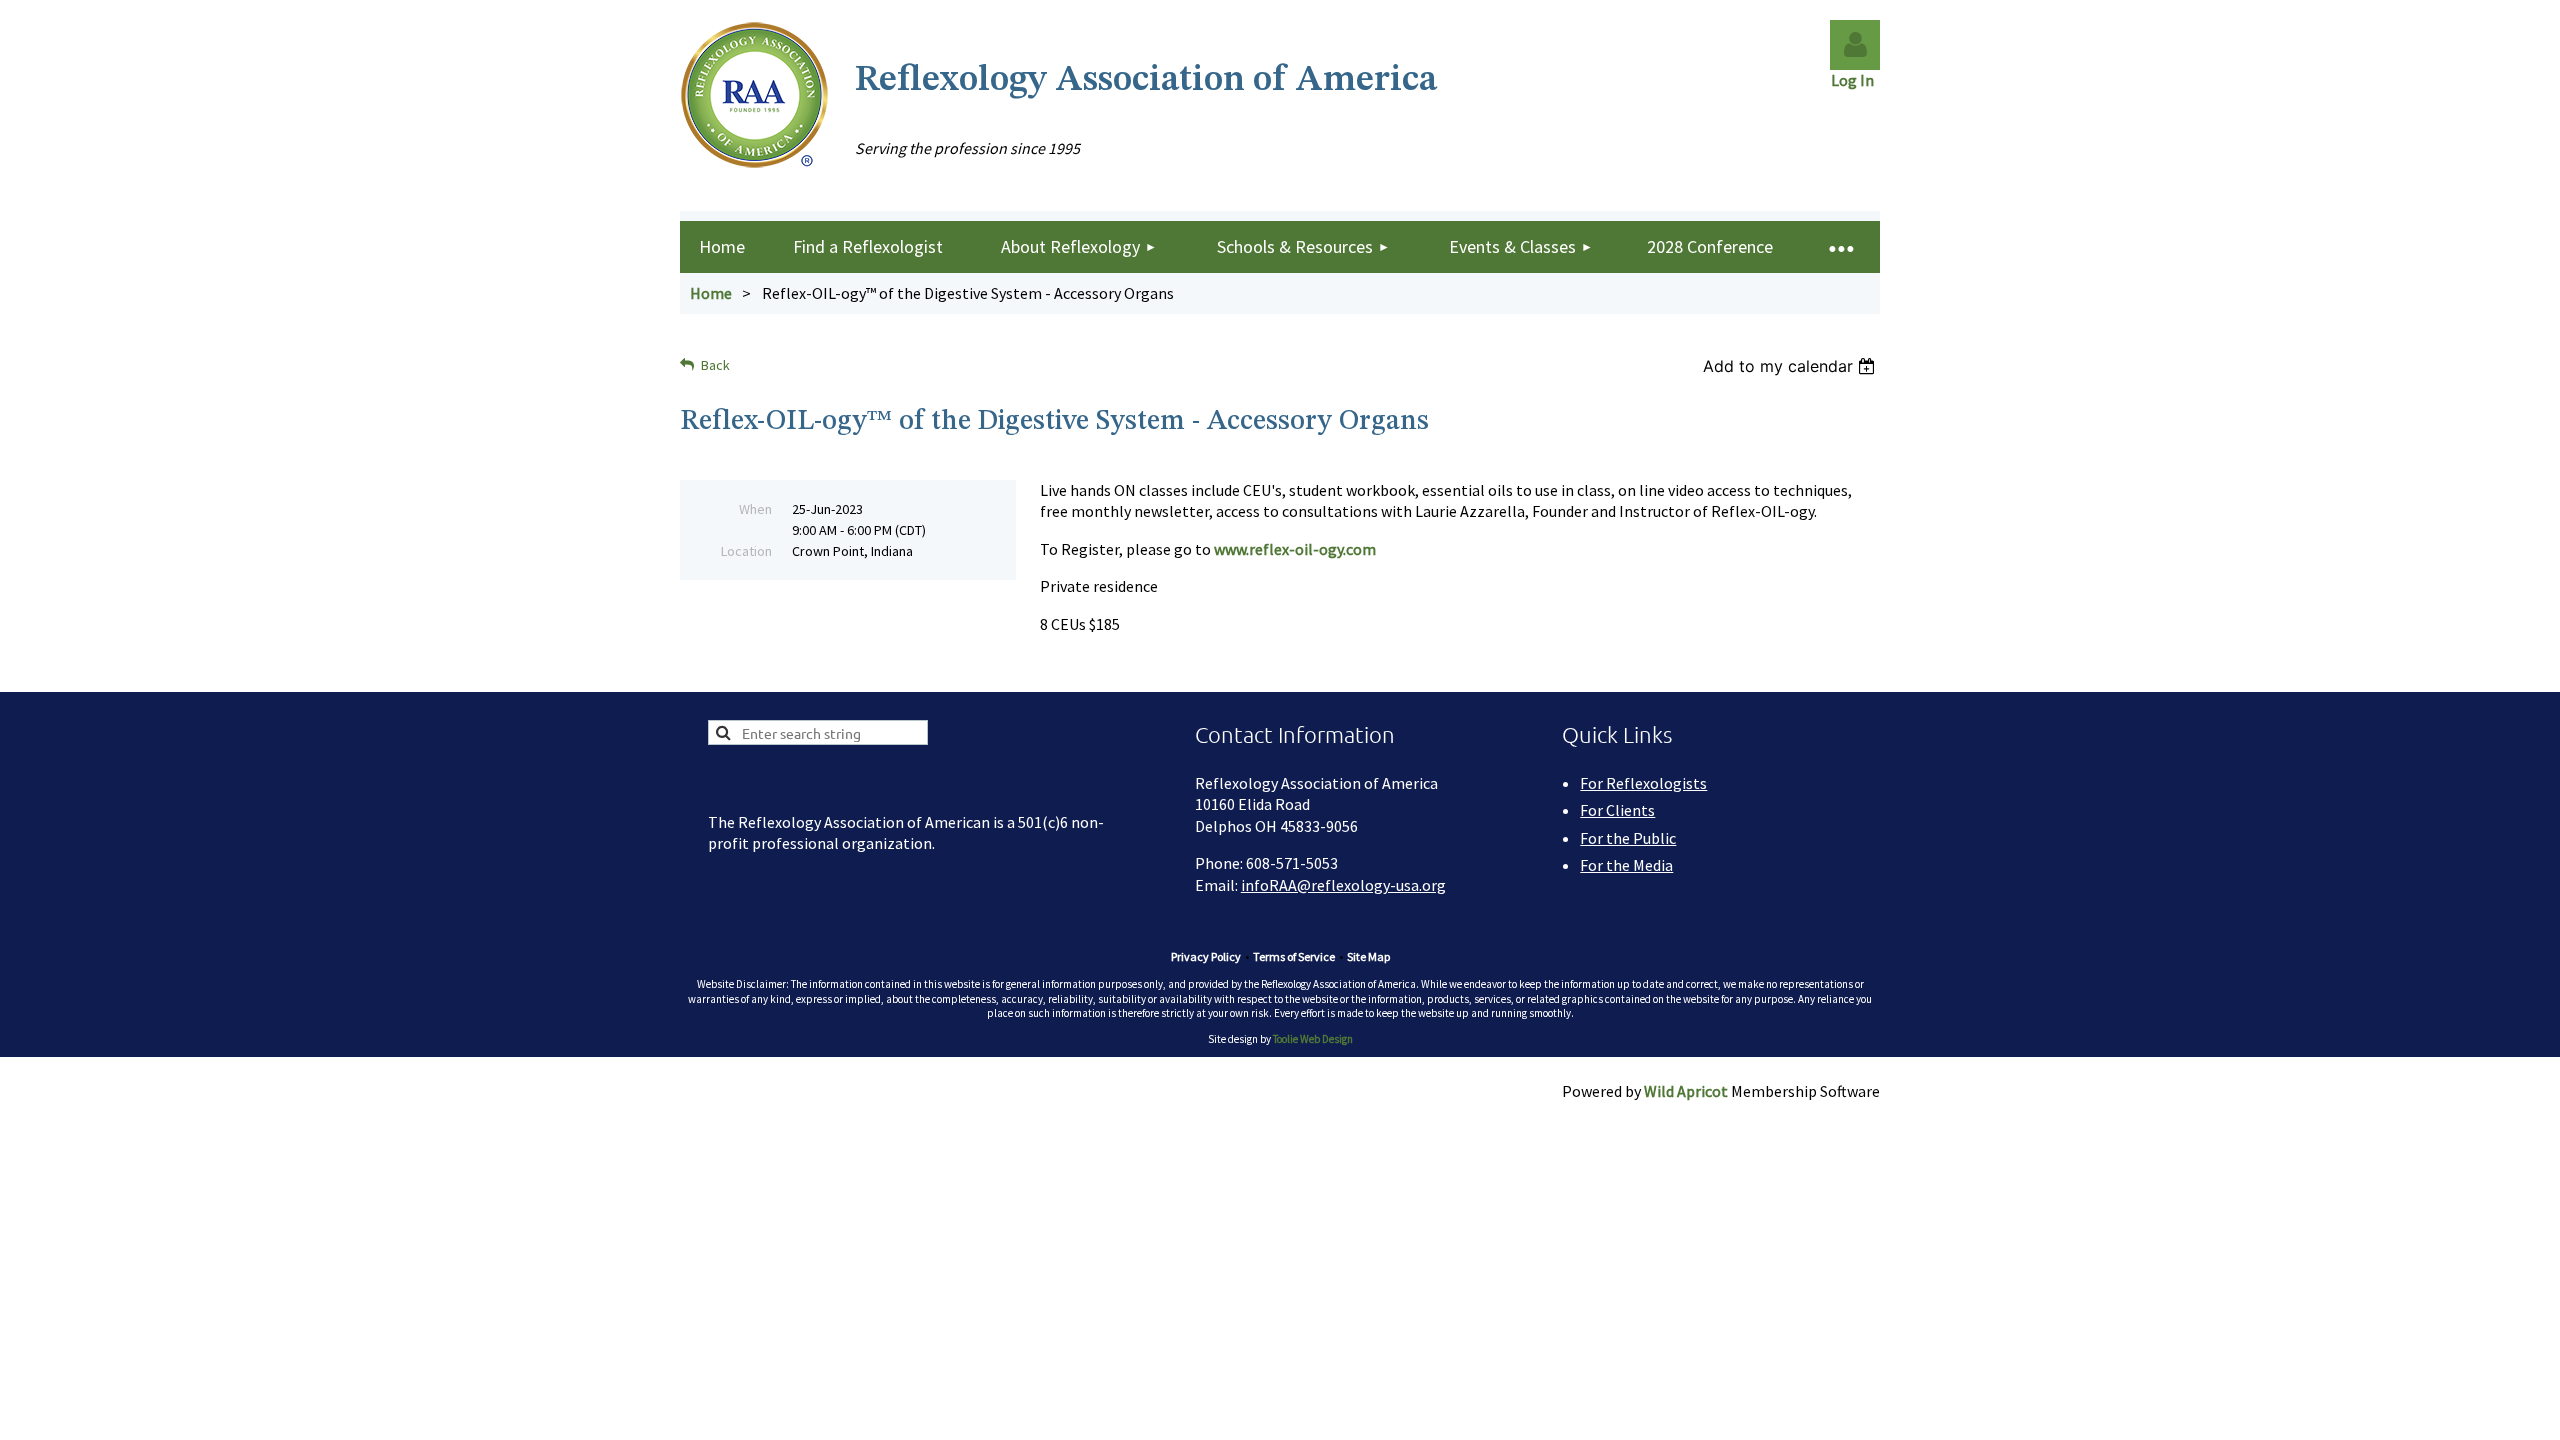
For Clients (1617, 810)
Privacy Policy (1206, 956)
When (755, 509)
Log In (1855, 80)
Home (711, 293)
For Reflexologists (1643, 783)
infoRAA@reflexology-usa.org (1343, 885)
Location (746, 551)
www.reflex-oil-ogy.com (1295, 549)
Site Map (1368, 956)
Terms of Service (1294, 956)
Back (715, 365)
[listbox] (1791, 366)
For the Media (1626, 865)
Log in (1855, 45)
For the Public (1628, 838)
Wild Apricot (1686, 1091)
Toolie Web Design (1313, 1039)
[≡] (1840, 247)
